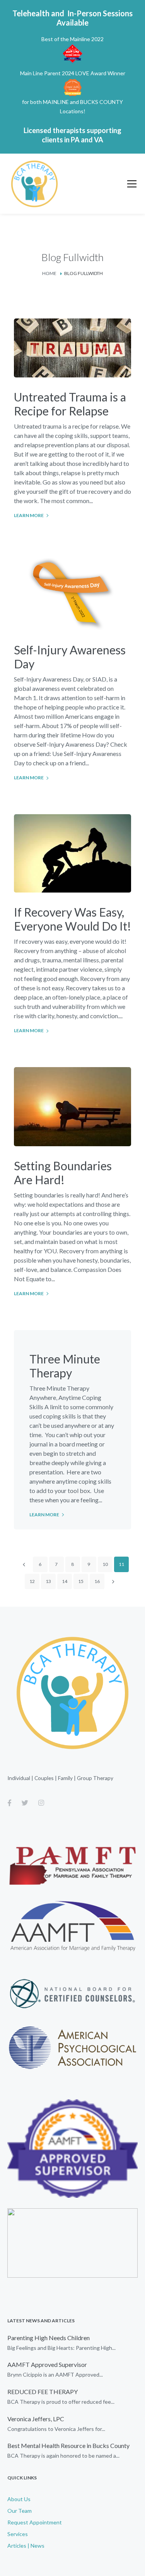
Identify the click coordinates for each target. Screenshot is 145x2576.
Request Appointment (35, 2522)
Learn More (29, 515)
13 (48, 1581)
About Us (19, 2499)
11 (121, 1564)
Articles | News (26, 2546)
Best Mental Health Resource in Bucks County (68, 2445)
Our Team (20, 2511)
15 (81, 1581)
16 (97, 1581)
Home (49, 273)
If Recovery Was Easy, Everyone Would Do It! (72, 919)
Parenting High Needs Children (49, 2338)
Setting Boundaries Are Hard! (63, 1173)
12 (32, 1581)
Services (18, 2534)
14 (65, 1581)
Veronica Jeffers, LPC (36, 2419)
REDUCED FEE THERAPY (43, 2392)
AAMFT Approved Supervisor (47, 2364)
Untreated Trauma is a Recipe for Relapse (70, 404)
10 (105, 1564)
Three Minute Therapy (65, 1366)
